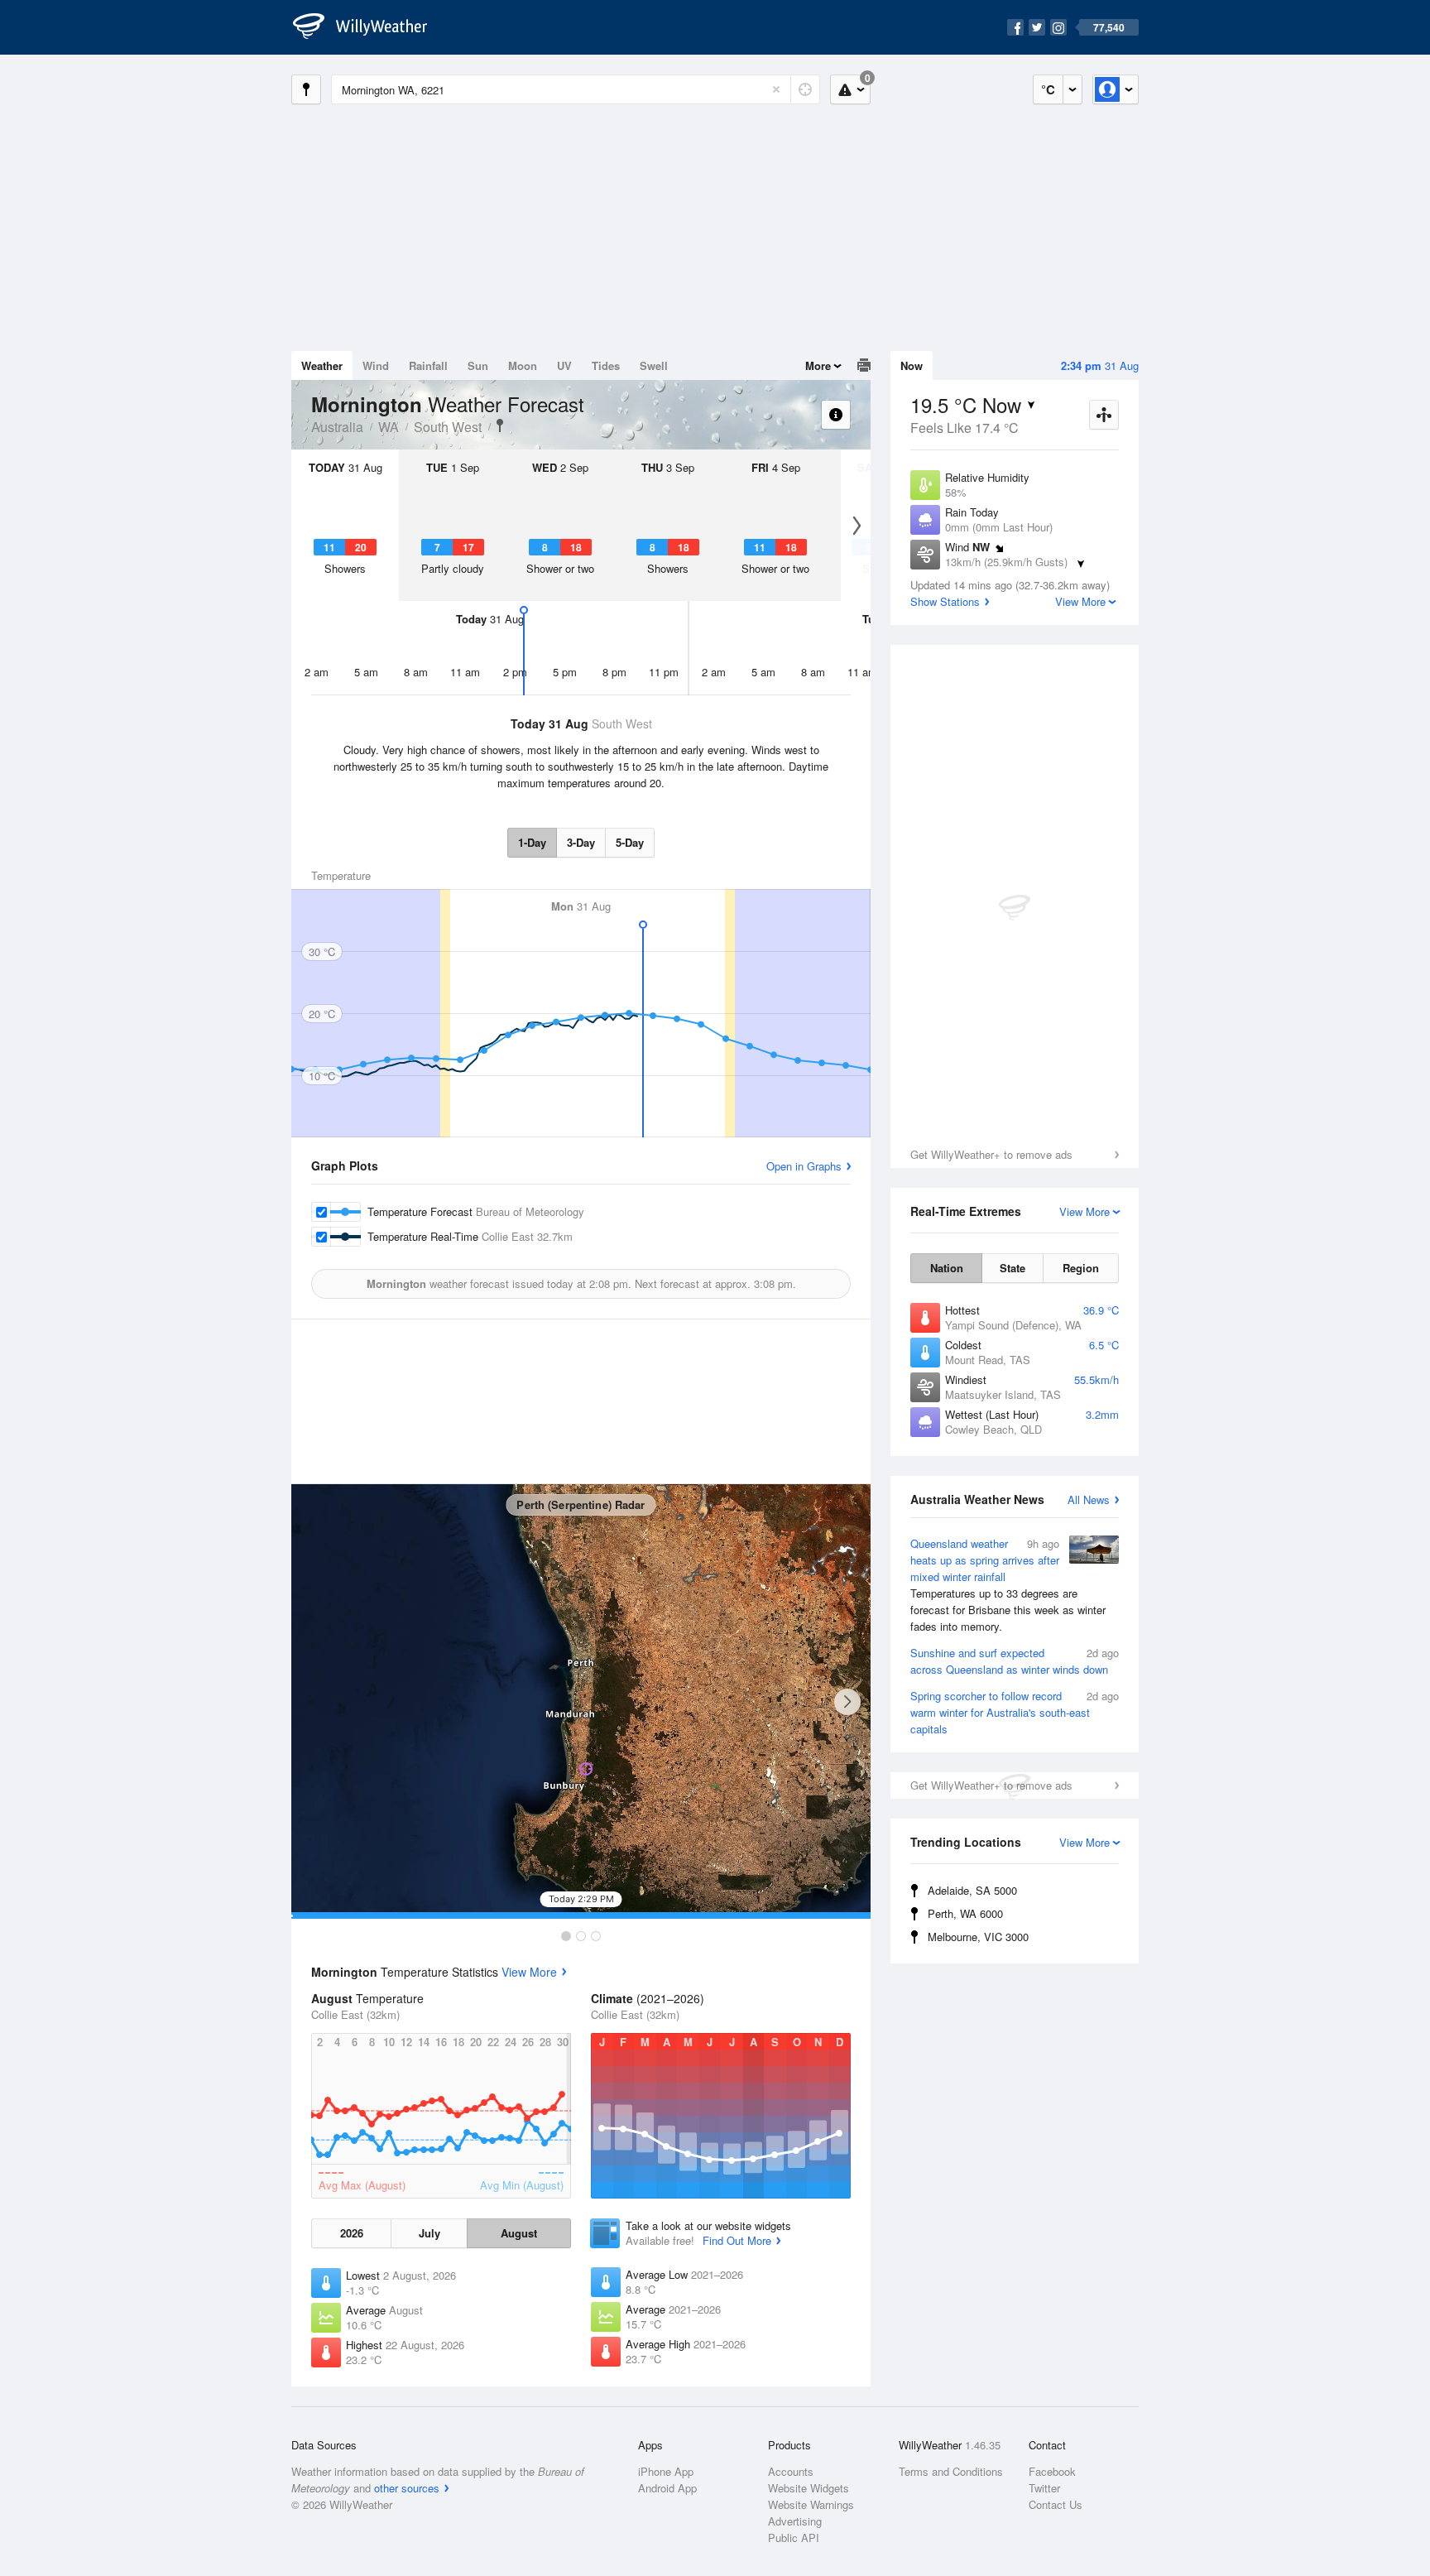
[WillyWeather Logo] (369, 27)
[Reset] (776, 89)
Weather (322, 365)
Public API (794, 2538)
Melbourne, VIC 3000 (978, 1937)
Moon (523, 365)
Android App (667, 2488)
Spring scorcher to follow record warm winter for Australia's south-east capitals (1015, 1712)
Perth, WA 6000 (965, 1913)
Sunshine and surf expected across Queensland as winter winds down (1015, 1661)
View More (529, 1972)
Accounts (791, 2471)
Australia (337, 427)
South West (448, 427)
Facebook (1052, 2471)
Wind (376, 365)
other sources (407, 2488)
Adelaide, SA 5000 (972, 1890)
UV (564, 365)
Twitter (1044, 2488)
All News (1089, 1499)
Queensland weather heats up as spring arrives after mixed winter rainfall (1008, 1585)
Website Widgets (809, 2488)
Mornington (500, 425)
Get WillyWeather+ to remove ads (991, 1154)
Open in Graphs (804, 1166)
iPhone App (666, 2471)
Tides (606, 365)
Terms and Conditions (951, 2471)
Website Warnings (811, 2504)
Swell (654, 365)
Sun (478, 365)
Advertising (795, 2521)
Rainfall (428, 365)
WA (389, 427)
